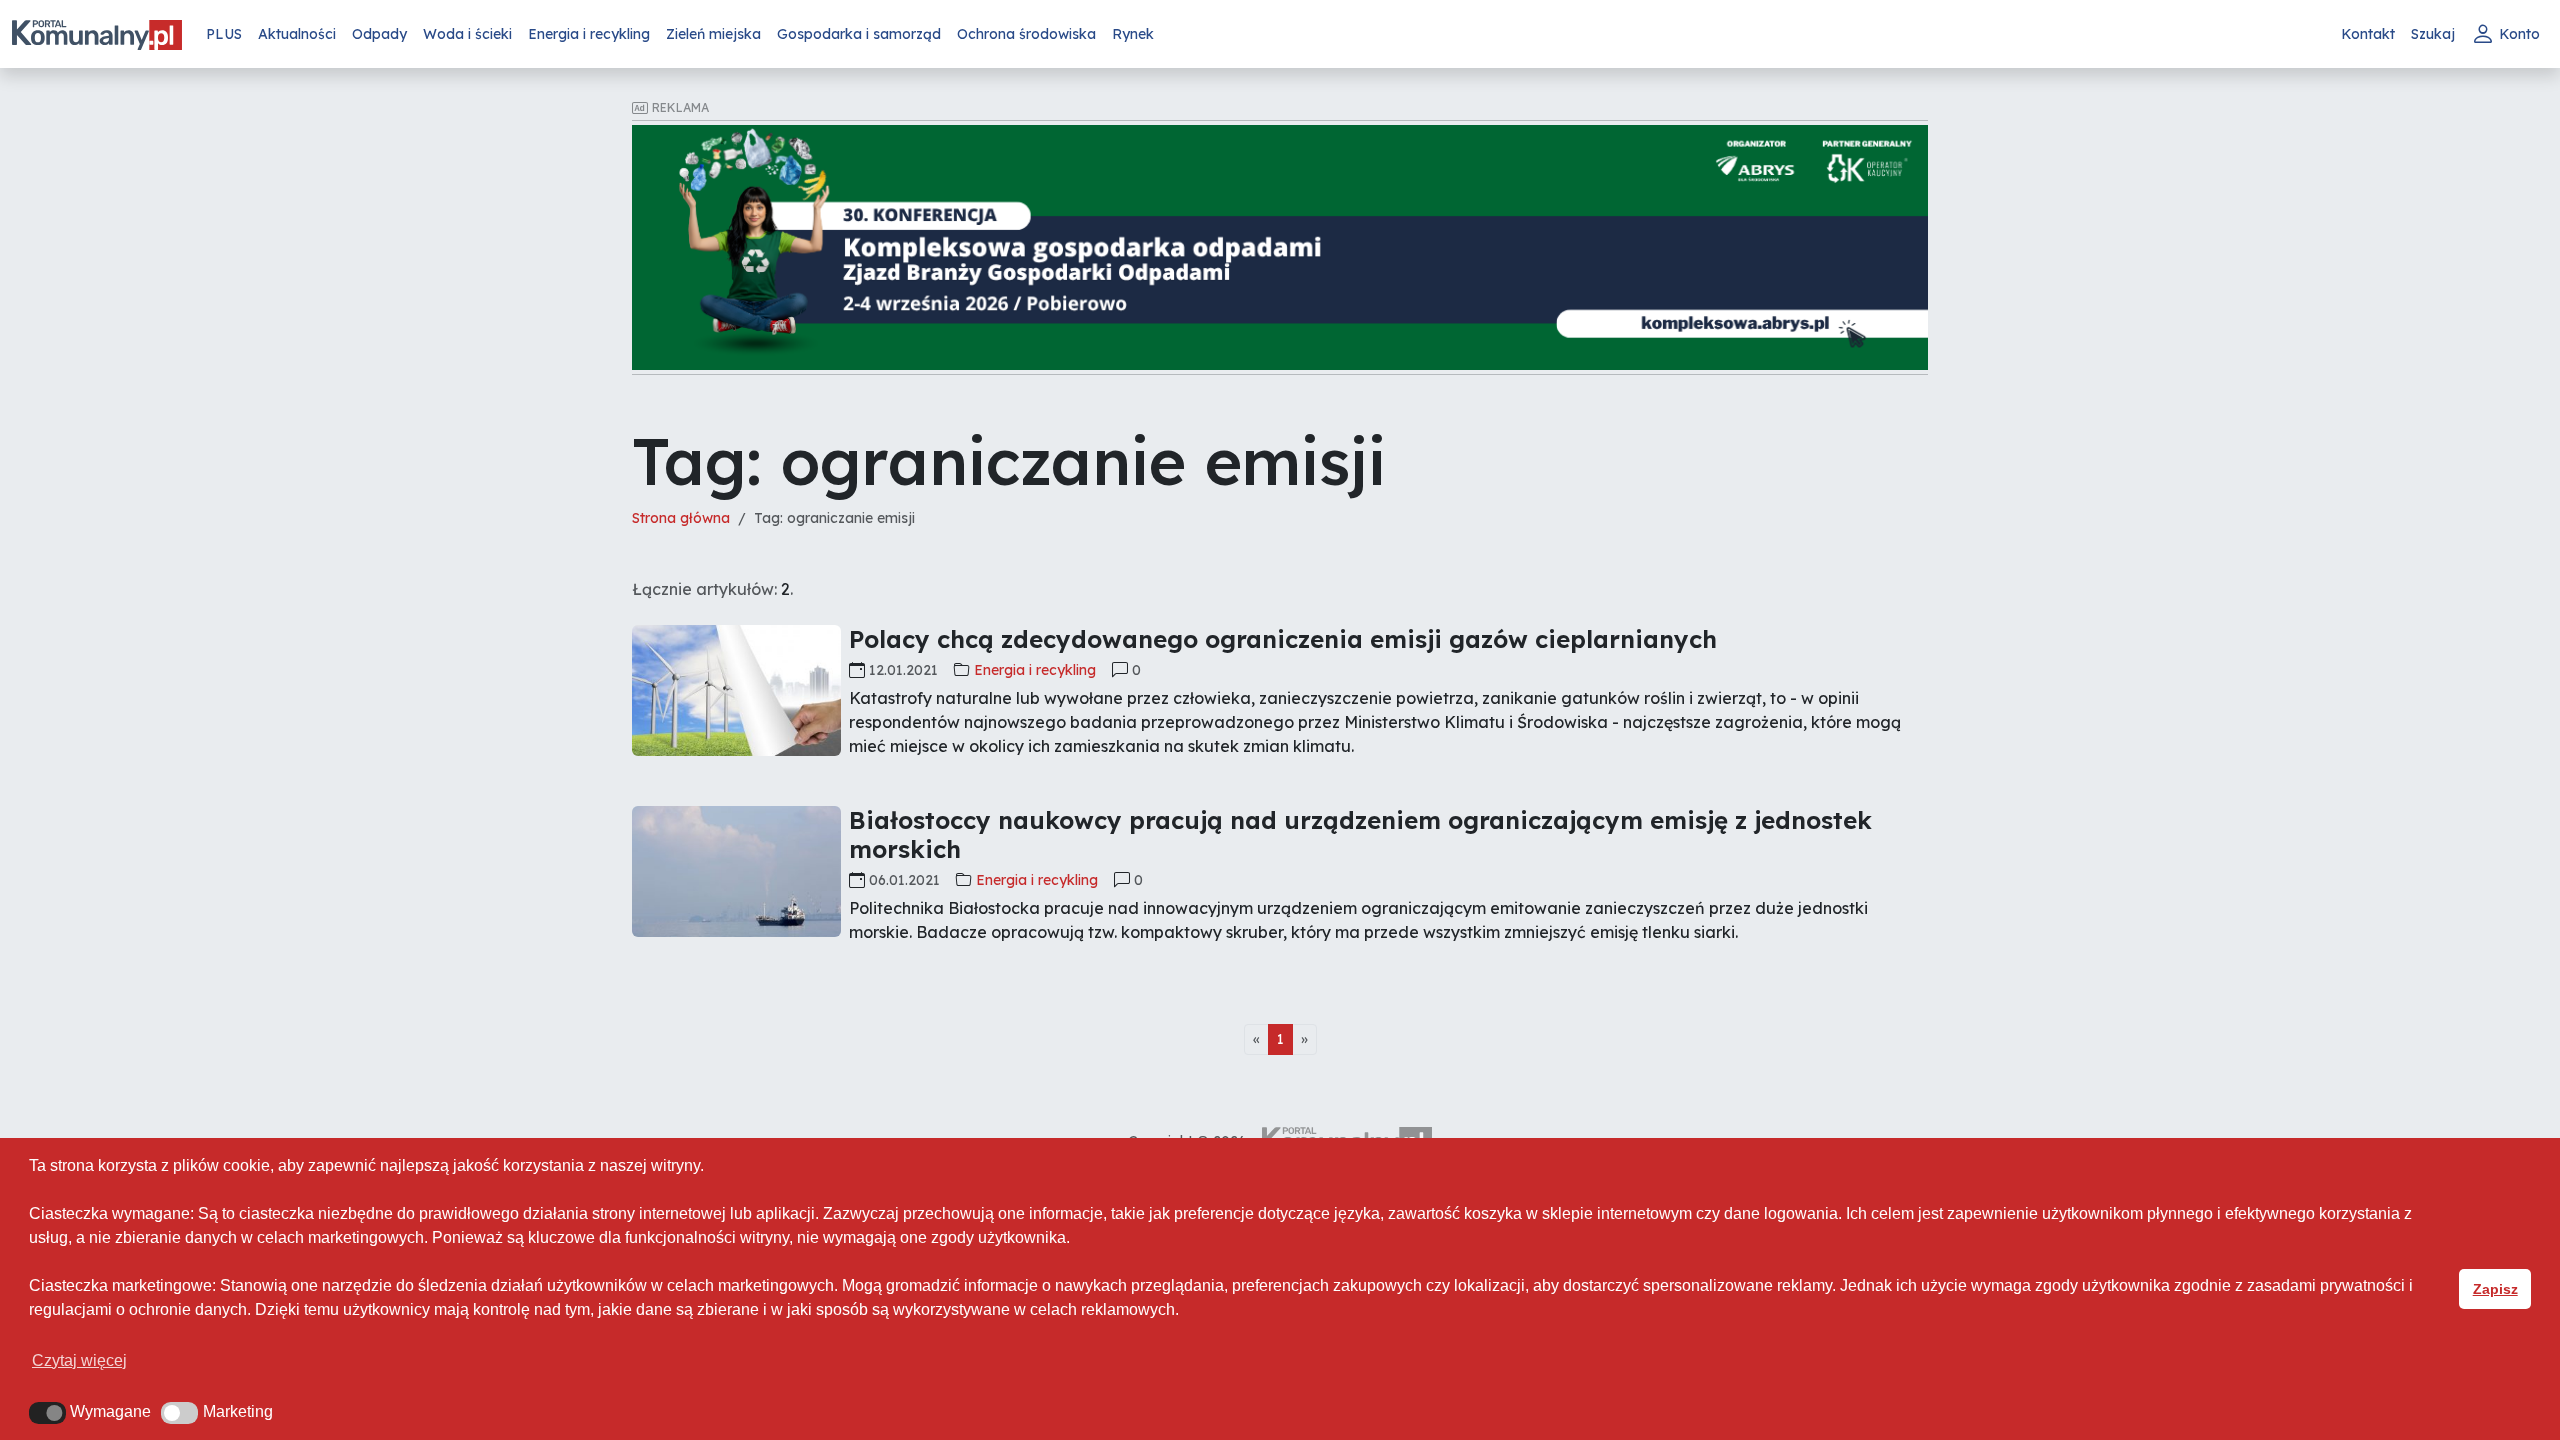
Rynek (1133, 34)
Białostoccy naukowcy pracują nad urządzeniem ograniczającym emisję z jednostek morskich (1360, 834)
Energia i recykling (589, 34)
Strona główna (681, 518)
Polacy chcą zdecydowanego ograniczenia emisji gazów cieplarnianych (1283, 639)
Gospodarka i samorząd (859, 34)
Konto (2519, 34)
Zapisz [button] (2495, 1289)
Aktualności (297, 34)
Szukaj (2433, 34)
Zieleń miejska (713, 34)
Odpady (379, 34)
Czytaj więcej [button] (79, 1360)
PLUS (224, 34)
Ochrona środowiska (1026, 34)
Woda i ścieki (467, 34)
